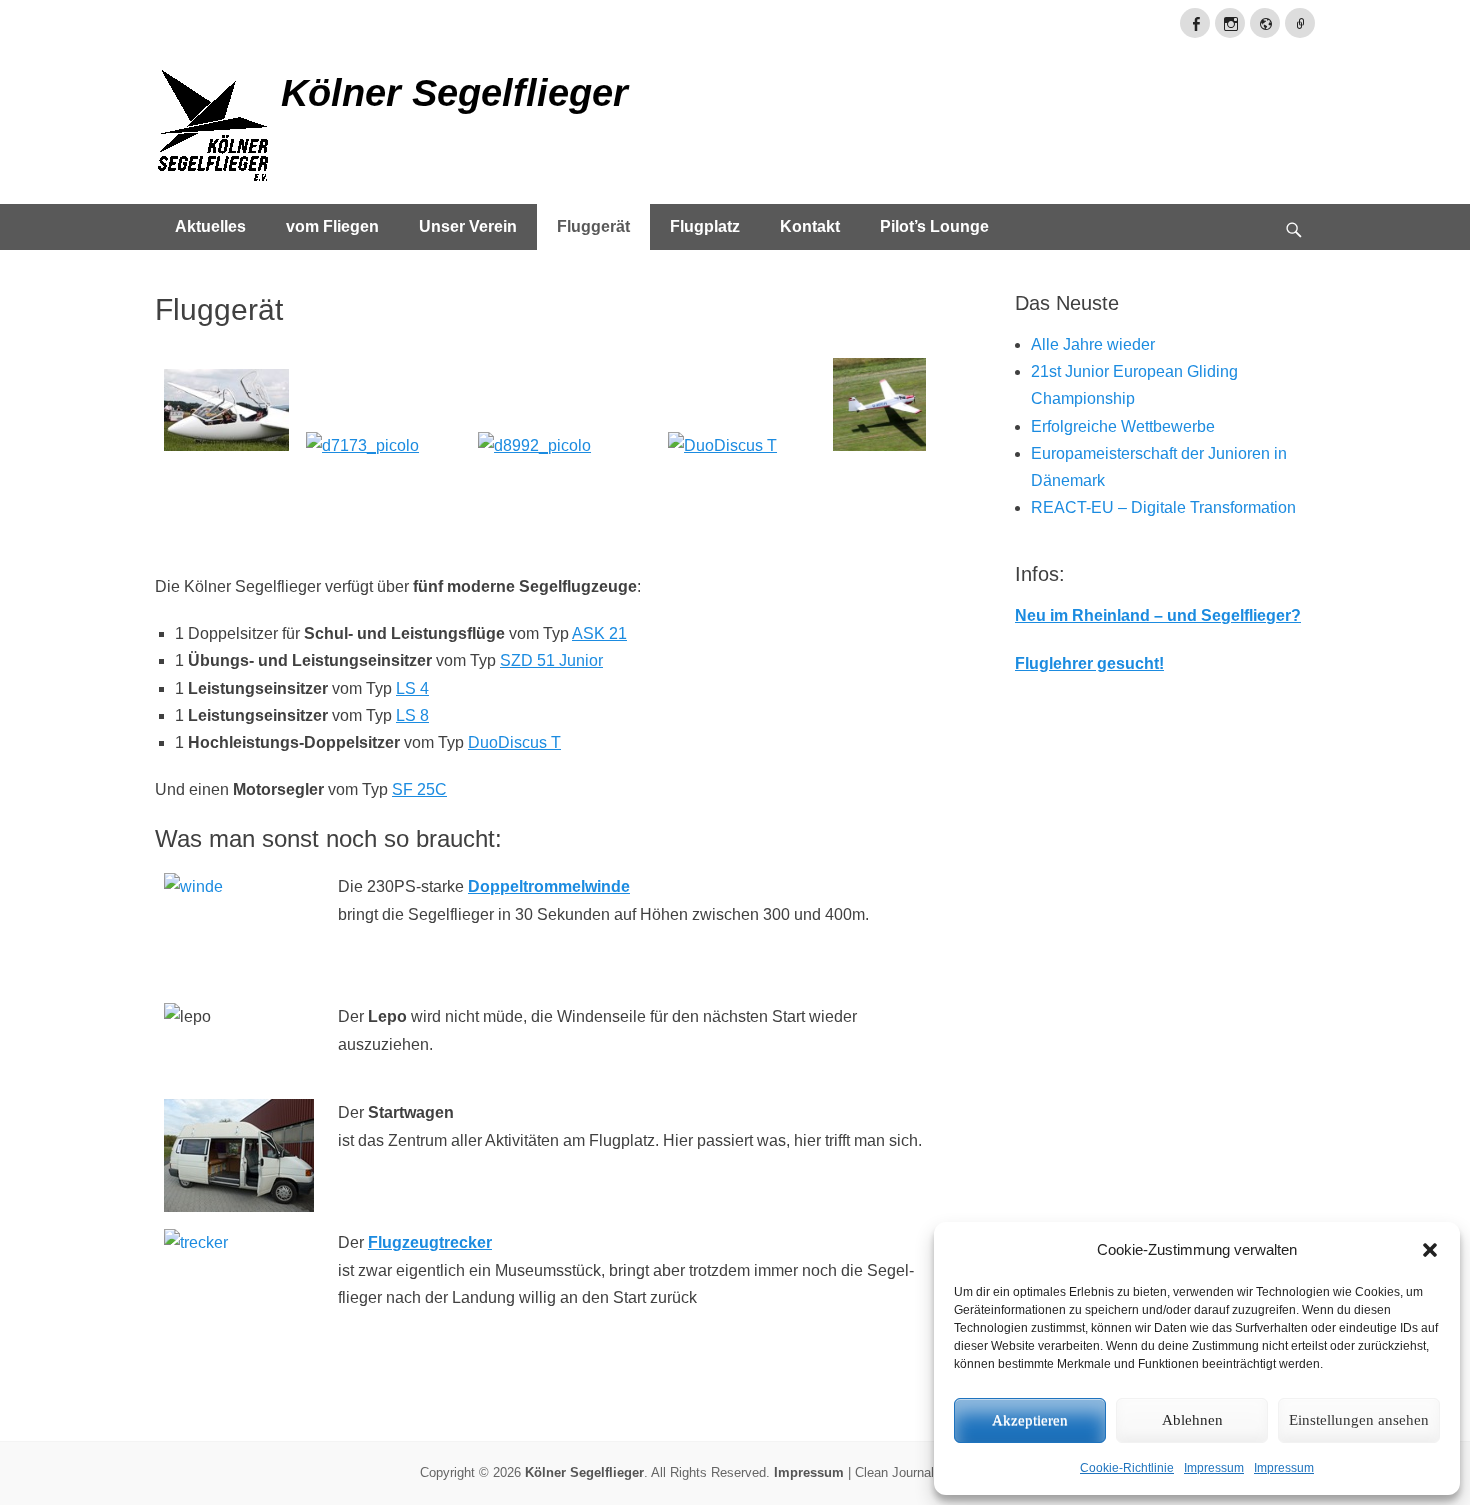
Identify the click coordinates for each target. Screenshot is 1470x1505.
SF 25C (419, 789)
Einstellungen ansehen (1359, 1420)
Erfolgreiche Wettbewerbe (1123, 426)
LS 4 (412, 688)
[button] (1430, 1250)
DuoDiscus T (514, 742)
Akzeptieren (1030, 1420)
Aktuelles (210, 226)
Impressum (1214, 1468)
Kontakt (810, 226)
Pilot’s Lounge (934, 226)
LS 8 (412, 715)
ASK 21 (599, 633)
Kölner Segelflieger (454, 93)
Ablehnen (1192, 1420)
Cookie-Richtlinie (1127, 1468)
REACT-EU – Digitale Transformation (1163, 507)
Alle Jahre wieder (1093, 344)
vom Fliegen (332, 226)
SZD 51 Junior (551, 660)
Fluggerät (593, 226)
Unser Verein (468, 226)
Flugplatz (705, 226)
